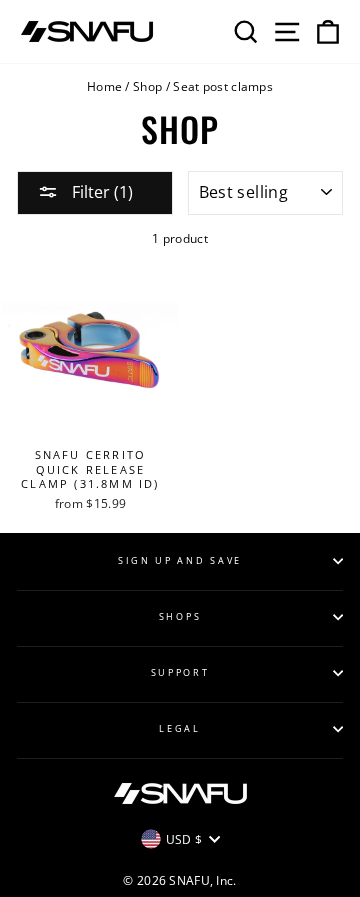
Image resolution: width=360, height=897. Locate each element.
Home (104, 86)
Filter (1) (100, 192)
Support (180, 672)
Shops (180, 616)
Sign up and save (180, 560)
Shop (147, 86)
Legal (179, 728)
